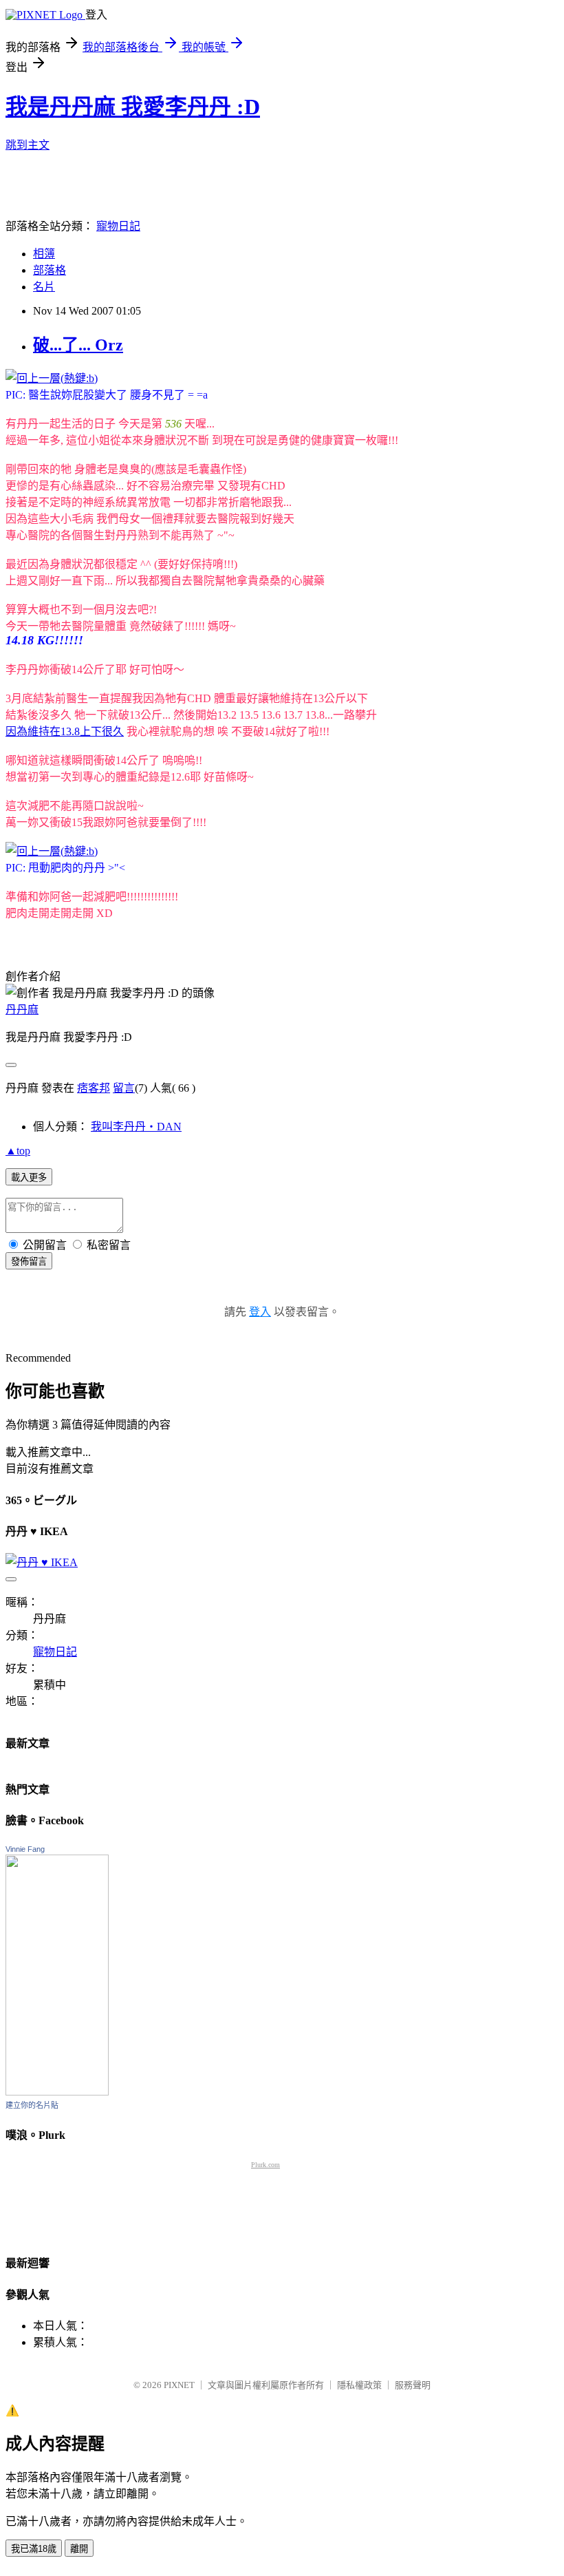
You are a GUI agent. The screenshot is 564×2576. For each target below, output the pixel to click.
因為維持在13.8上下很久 (65, 731)
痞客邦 (94, 1088)
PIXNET (179, 2385)
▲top (18, 1151)
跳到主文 (28, 145)
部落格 (50, 270)
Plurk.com (265, 2165)
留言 (124, 1088)
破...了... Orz (78, 345)
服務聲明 (413, 2385)
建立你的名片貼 (32, 2105)
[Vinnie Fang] (57, 2092)
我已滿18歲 (34, 2549)
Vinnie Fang (25, 1849)
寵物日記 (118, 226)
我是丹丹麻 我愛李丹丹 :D (133, 107)
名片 (44, 287)
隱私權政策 (359, 2385)
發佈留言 (29, 1261)
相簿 (44, 254)
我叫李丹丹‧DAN (136, 1127)
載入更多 (29, 1178)
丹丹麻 (22, 1010)
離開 (79, 2549)
